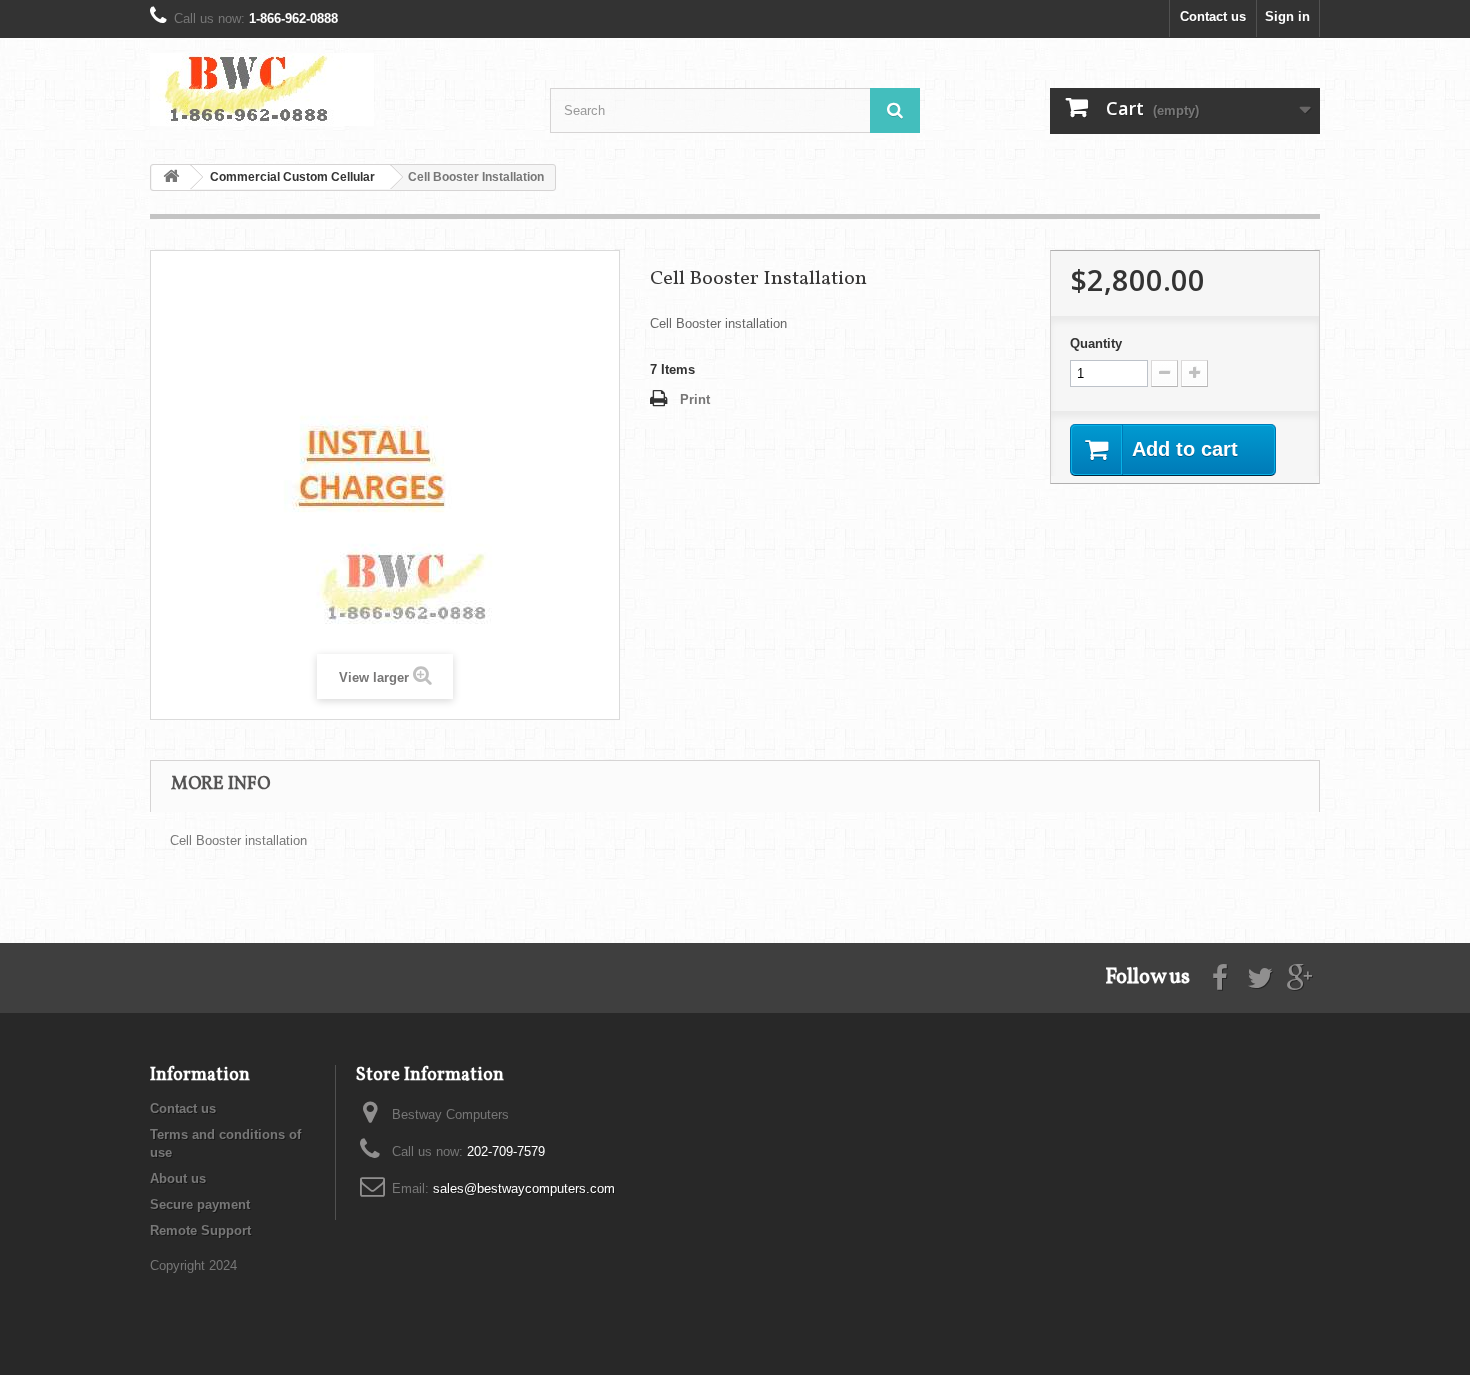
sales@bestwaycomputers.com (524, 1188)
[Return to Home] (171, 177)
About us (178, 1178)
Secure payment (200, 1204)
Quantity (1096, 343)
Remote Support (200, 1230)
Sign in (1287, 16)
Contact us (1213, 16)
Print (695, 399)
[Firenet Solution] (335, 89)
